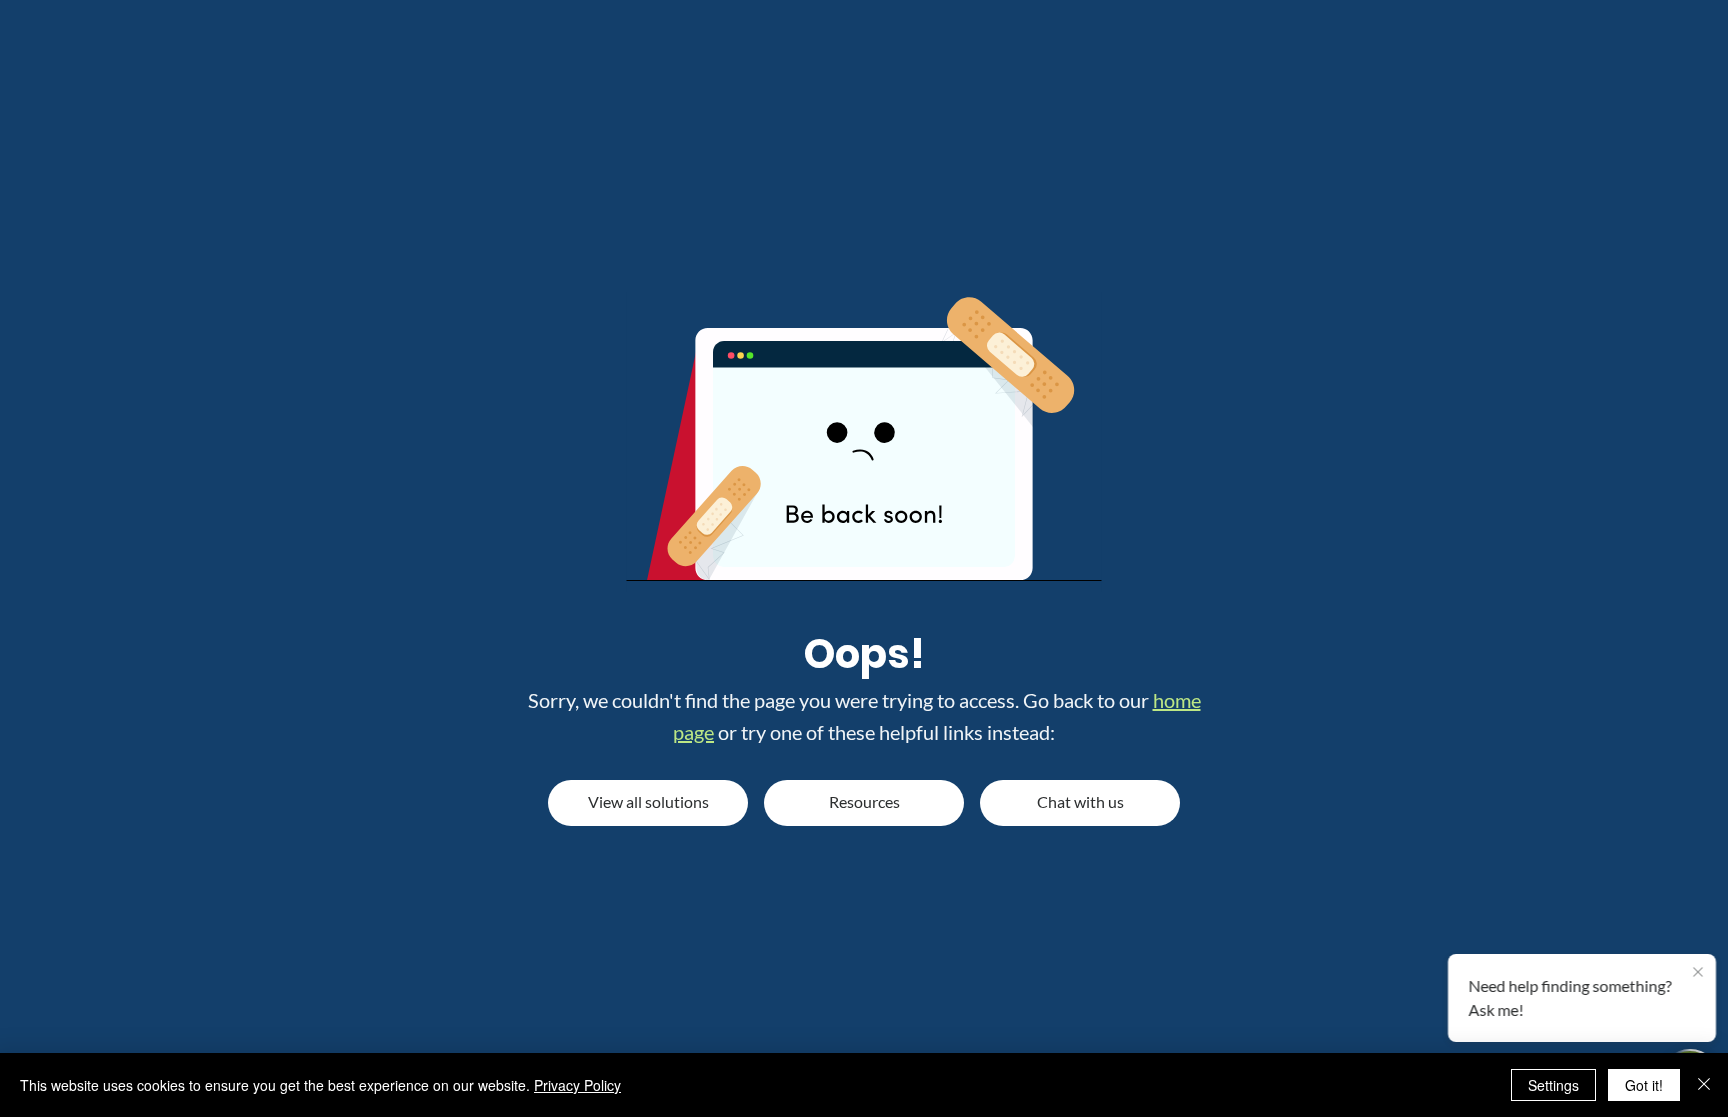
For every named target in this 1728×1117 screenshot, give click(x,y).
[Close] (1704, 1085)
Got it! (1644, 1085)
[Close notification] (1698, 973)
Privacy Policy (577, 1085)
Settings (1553, 1085)
